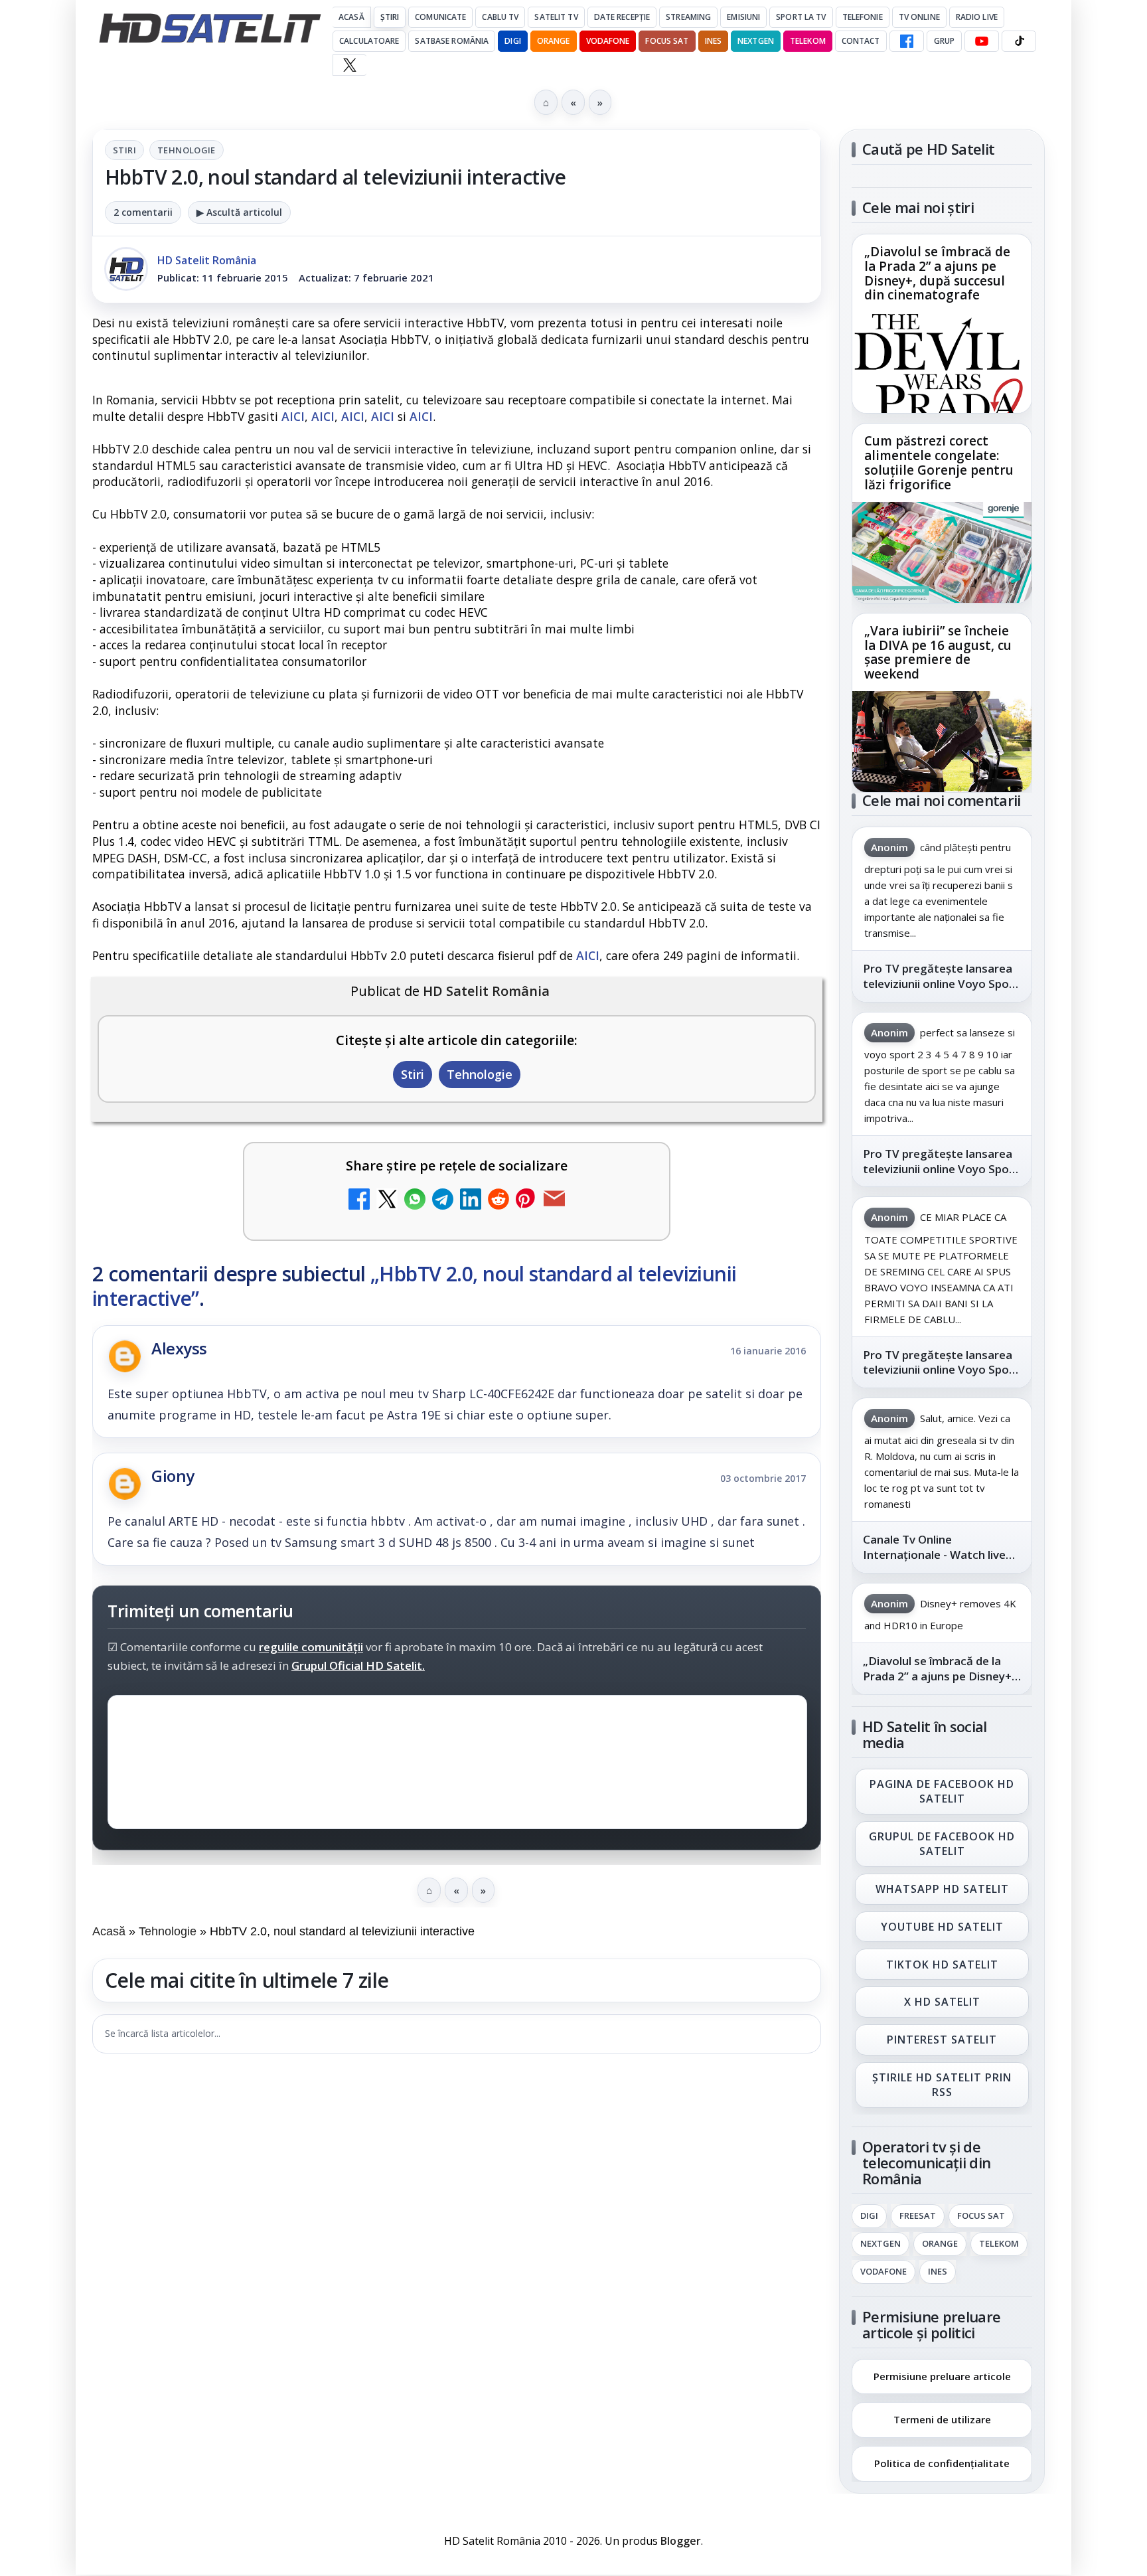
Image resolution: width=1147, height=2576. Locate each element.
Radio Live (977, 17)
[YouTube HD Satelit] (982, 41)
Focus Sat (667, 41)
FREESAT (918, 2216)
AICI (293, 416)
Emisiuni (743, 17)
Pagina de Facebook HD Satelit (942, 1791)
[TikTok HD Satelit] (1019, 41)
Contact (861, 41)
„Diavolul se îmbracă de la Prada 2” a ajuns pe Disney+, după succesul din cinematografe (937, 274)
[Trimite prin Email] (554, 1201)
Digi (869, 2216)
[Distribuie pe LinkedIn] (471, 1201)
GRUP (944, 41)
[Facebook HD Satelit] (907, 41)
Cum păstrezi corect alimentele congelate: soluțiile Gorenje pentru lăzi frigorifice (939, 463)
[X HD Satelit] (349, 65)
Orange (554, 41)
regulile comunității (311, 1648)
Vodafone (608, 41)
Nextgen (756, 41)
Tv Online (919, 17)
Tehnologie (187, 150)
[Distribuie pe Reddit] (498, 1201)
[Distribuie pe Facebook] (359, 1201)
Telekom (808, 41)
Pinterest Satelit (942, 2040)
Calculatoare (369, 41)
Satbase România (452, 41)
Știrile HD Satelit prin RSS (942, 2085)
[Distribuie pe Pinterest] (526, 1201)
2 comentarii (143, 212)
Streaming (688, 17)
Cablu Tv (500, 17)
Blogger (681, 2541)
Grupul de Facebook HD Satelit (942, 1844)
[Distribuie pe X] (387, 1201)
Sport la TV (801, 17)
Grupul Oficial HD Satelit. (358, 1666)
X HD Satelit (942, 2002)
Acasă (351, 17)
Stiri (124, 150)
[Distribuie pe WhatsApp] (415, 1201)
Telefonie (863, 17)
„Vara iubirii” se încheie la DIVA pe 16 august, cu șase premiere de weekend (938, 653)
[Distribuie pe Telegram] (443, 1201)
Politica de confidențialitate (942, 2463)
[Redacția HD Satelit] (126, 269)
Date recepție (622, 17)
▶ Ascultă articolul (239, 212)
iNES (713, 41)
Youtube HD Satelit (942, 1927)
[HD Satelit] (210, 28)
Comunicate (440, 17)
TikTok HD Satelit (942, 1965)
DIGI (512, 41)
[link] (942, 324)
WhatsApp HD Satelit (942, 1889)
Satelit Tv (556, 17)
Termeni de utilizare (942, 2419)
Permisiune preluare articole (942, 2375)
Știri (390, 17)
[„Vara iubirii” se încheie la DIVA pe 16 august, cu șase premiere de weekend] (942, 742)
